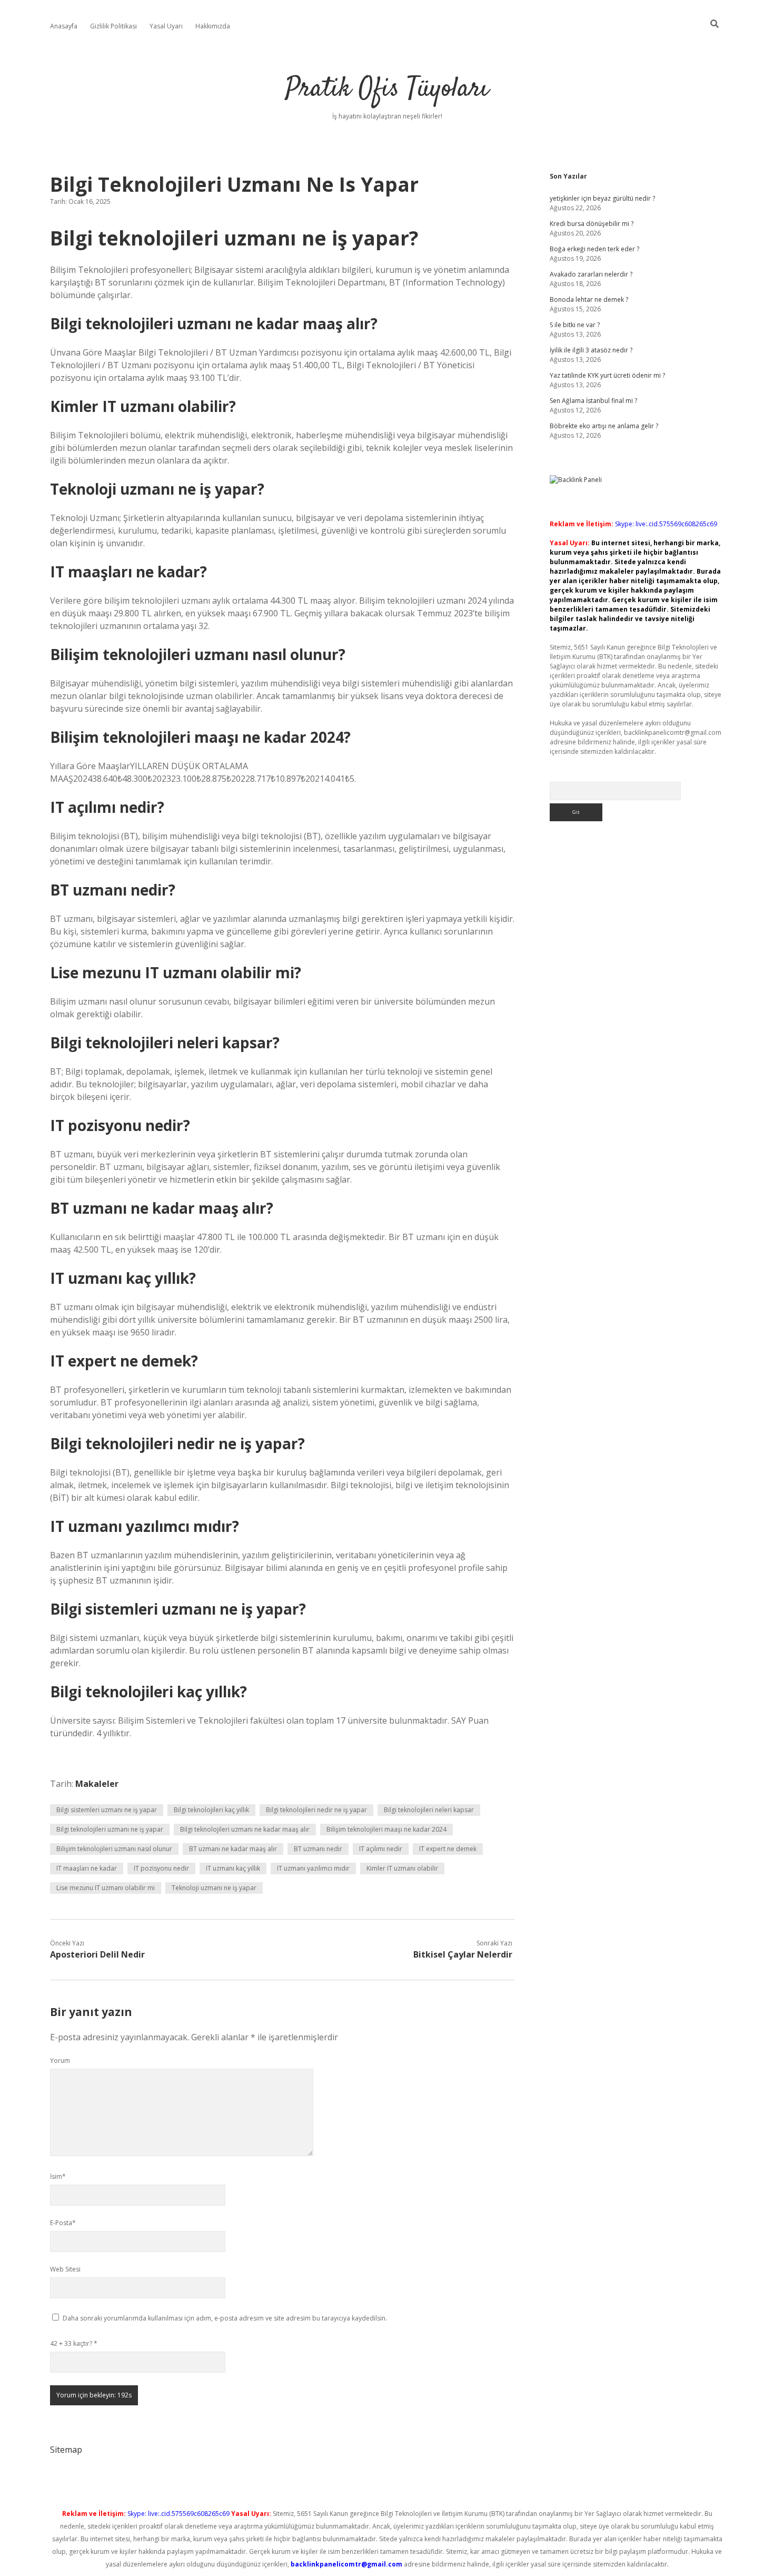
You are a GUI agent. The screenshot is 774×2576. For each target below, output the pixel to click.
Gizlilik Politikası (113, 26)
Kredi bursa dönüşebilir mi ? (592, 224)
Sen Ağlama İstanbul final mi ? (593, 401)
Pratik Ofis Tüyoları (387, 89)
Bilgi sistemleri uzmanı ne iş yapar (107, 1810)
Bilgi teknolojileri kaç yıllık (211, 1810)
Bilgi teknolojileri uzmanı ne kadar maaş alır (245, 1829)
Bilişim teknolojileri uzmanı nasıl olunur (114, 1849)
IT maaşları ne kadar (87, 1868)
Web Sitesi (65, 2269)
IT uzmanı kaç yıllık (233, 1868)
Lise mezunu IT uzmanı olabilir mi (106, 1888)
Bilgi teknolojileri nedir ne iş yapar (316, 1810)
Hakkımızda (213, 26)
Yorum (60, 2061)
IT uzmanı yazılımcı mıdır (313, 1868)
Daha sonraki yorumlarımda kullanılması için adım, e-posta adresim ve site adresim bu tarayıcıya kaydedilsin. (225, 2318)
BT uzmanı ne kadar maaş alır (233, 1849)
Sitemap (66, 2450)
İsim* (58, 2176)
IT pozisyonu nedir (161, 1868)
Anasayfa (64, 26)
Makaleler (97, 1784)
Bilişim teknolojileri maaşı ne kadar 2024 (386, 1829)
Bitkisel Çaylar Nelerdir (463, 1954)
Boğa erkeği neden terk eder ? (594, 249)
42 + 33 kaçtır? (74, 2343)
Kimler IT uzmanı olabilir (402, 1868)
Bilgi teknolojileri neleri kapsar (429, 1810)
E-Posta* (63, 2223)
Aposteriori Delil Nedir (97, 1954)
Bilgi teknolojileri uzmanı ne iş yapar (110, 1829)
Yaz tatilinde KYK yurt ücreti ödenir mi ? (607, 375)
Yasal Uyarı (166, 26)
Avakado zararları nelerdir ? (591, 274)
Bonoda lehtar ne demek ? (589, 299)
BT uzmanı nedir (318, 1849)
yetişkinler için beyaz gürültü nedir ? (602, 198)
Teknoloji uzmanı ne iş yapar (214, 1888)
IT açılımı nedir (381, 1849)
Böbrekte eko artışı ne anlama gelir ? (604, 426)
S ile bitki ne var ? (575, 325)
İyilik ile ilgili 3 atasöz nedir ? (591, 350)
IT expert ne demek (448, 1849)
